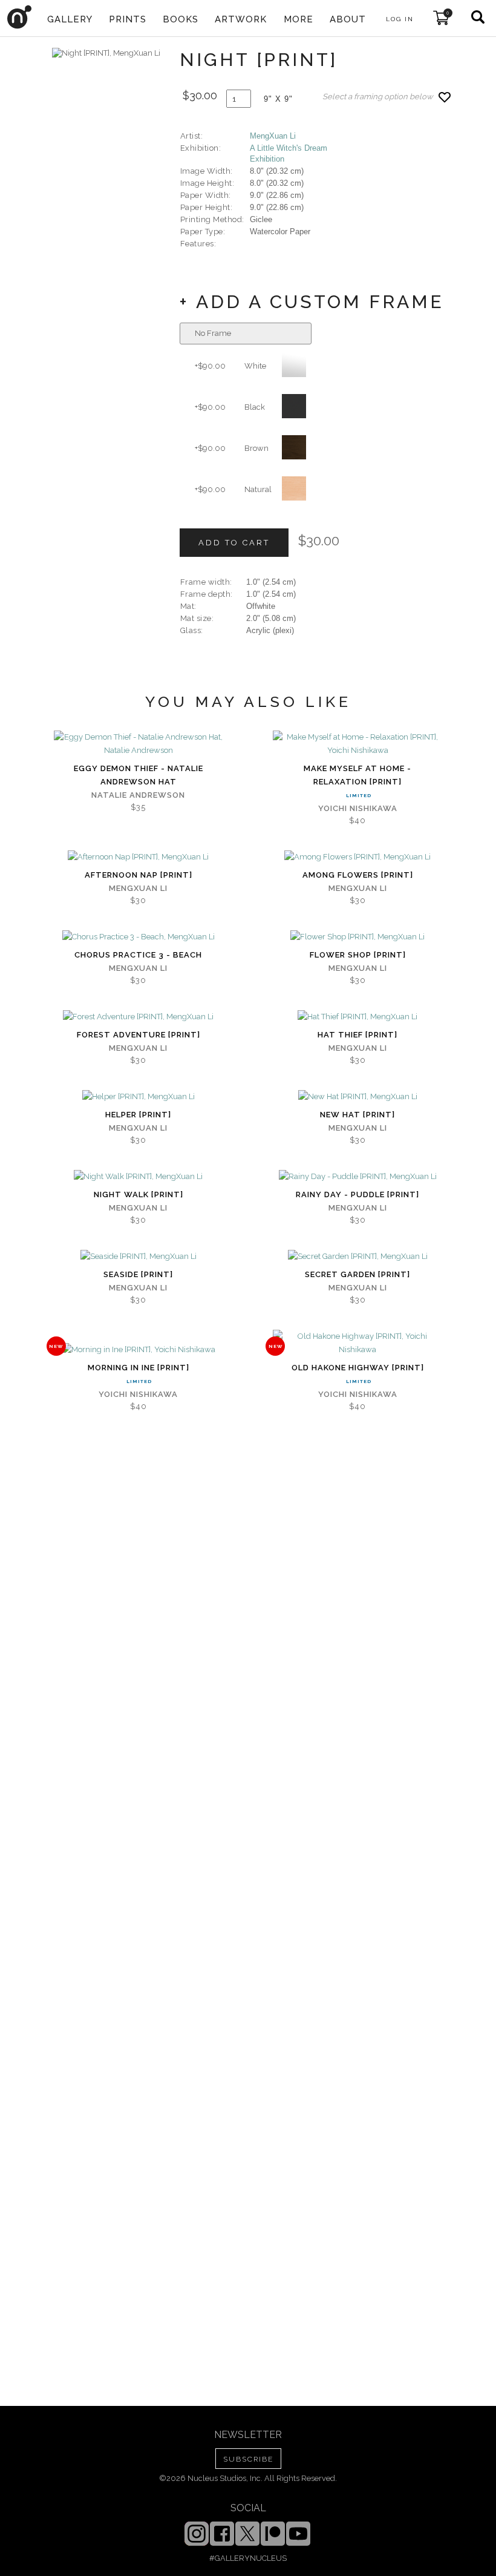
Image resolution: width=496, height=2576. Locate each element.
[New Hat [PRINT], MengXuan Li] (358, 1097)
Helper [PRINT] (138, 1115)
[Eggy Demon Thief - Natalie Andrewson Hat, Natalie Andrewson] (139, 744)
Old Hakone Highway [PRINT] (358, 1368)
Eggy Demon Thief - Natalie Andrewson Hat (139, 775)
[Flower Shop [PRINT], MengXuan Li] (357, 937)
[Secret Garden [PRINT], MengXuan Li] (358, 1257)
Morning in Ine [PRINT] (139, 1368)
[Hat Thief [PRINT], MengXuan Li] (357, 1017)
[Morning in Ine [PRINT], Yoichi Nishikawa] (139, 1350)
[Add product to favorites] (445, 97)
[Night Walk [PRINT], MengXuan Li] (138, 1177)
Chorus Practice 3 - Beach (138, 955)
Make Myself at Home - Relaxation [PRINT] (357, 775)
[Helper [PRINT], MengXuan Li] (139, 1097)
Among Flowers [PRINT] (358, 875)
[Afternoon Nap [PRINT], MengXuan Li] (138, 857)
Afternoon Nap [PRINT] (139, 875)
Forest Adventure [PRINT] (139, 1035)
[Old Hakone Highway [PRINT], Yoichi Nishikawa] (357, 1343)
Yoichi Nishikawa (358, 808)
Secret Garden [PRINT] (357, 1274)
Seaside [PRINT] (138, 1274)
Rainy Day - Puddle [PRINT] (357, 1194)
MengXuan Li (273, 136)
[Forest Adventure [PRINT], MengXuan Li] (138, 1017)
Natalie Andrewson (138, 795)
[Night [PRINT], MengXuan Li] (106, 53)
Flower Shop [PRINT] (358, 955)
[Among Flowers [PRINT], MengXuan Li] (357, 857)
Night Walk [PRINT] (139, 1194)
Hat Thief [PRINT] (357, 1035)
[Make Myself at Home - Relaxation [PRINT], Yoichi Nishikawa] (357, 744)
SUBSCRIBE (248, 2459)
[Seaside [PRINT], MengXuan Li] (139, 1257)
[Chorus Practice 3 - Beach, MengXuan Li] (139, 937)
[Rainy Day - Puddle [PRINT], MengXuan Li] (358, 1177)
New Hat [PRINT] (357, 1115)
